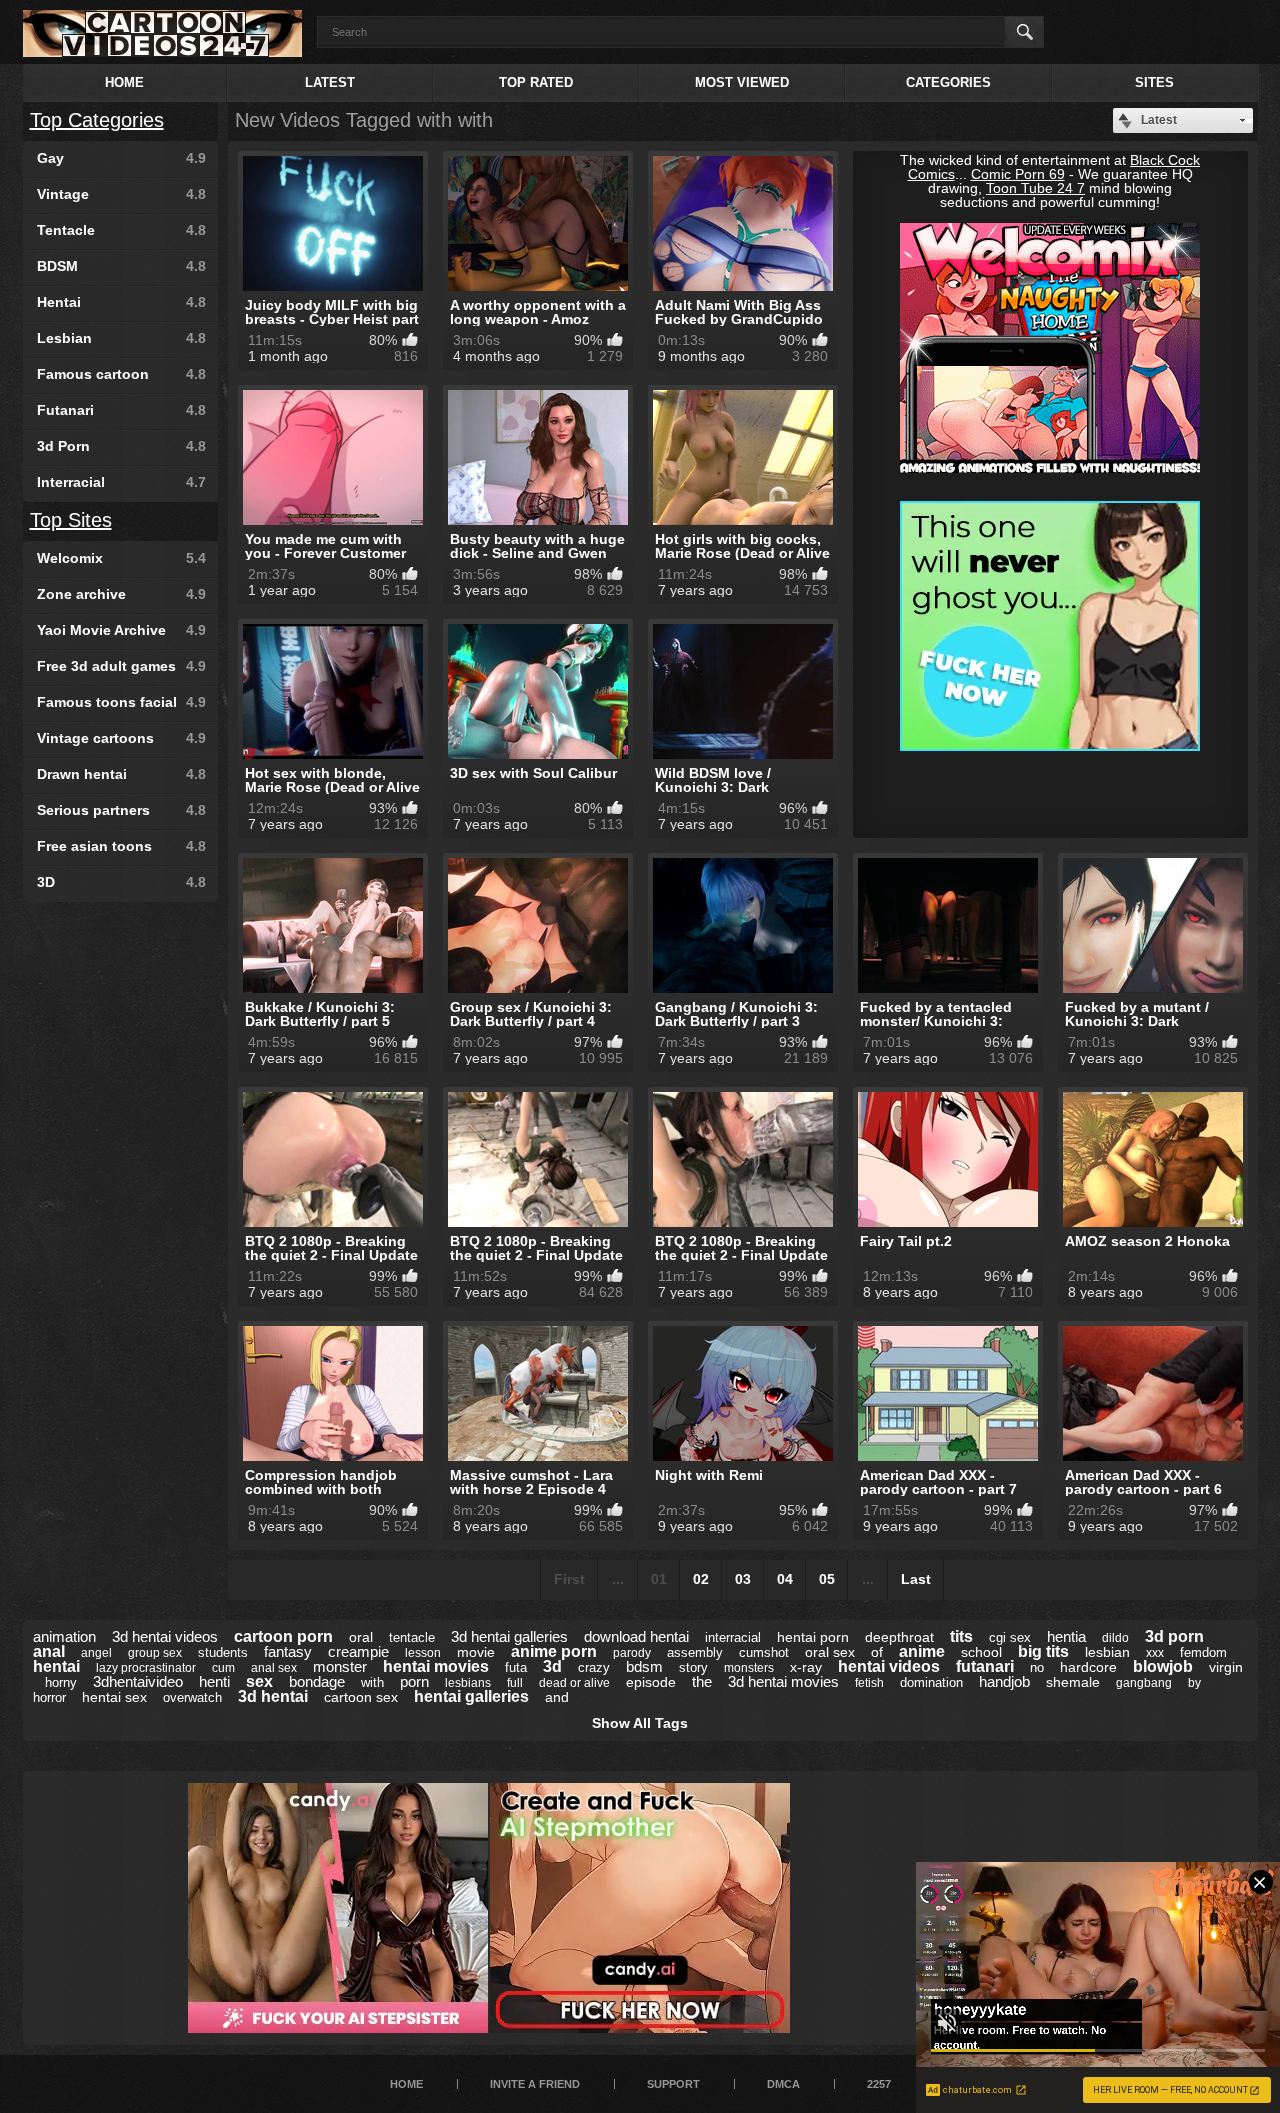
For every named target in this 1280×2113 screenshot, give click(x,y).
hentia (1066, 1636)
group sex (155, 1653)
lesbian (1107, 1652)
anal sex (274, 1668)
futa (516, 1667)
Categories (948, 82)
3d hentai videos (165, 1636)
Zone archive (121, 594)
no (1037, 1667)
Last (916, 1579)
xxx (1155, 1653)
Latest (330, 82)
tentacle (412, 1637)
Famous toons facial (121, 702)
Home (124, 82)
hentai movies (436, 1666)
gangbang (1144, 1683)
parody (632, 1653)
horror (49, 1697)
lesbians (468, 1683)
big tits (1043, 1651)
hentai (56, 1666)
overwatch (192, 1697)
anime (922, 1651)
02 (701, 1579)
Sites (1154, 82)
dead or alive (574, 1683)
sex (259, 1681)
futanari (985, 1666)
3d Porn (121, 446)
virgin (1226, 1667)
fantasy (288, 1651)
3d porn (1174, 1636)
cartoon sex (361, 1697)
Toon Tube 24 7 (1035, 188)
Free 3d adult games (121, 666)
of (877, 1652)
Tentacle (121, 230)
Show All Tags (640, 1723)
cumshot (764, 1652)
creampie (358, 1651)
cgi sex (1010, 1637)
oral (361, 1637)
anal (49, 1651)
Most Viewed (742, 82)
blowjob (1163, 1666)
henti (214, 1681)
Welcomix (121, 558)
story (693, 1667)
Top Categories (97, 120)
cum (223, 1668)
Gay (121, 158)
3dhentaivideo (138, 1681)
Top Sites (71, 520)
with (372, 1682)
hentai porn (813, 1637)
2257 (879, 2084)
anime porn (554, 1651)
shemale (1073, 1682)
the (702, 1681)
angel (96, 1653)
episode (651, 1682)
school (981, 1652)
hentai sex (114, 1697)
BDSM (121, 266)
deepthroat (899, 1637)
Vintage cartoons (121, 738)
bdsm (644, 1666)
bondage (317, 1681)
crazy (594, 1667)
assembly (695, 1652)
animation (64, 1636)
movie (476, 1652)
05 (827, 1579)
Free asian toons (121, 846)
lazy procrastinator (146, 1668)
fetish (869, 1683)
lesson (423, 1653)
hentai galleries (471, 1696)
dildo (1115, 1638)
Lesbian (121, 338)
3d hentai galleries (509, 1636)
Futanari (121, 410)
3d (552, 1666)
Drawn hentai (121, 774)
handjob (1004, 1681)
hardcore (1088, 1667)
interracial (733, 1637)
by (1194, 1683)
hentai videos (889, 1666)
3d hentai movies (783, 1681)
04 (785, 1579)
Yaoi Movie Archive (121, 630)
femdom (1203, 1652)
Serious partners (121, 810)
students (223, 1652)
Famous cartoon (121, 374)
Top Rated (536, 82)
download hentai (636, 1636)
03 (743, 1579)
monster (340, 1666)
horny (61, 1682)
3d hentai (273, 1696)
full (515, 1683)
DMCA (783, 2084)
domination (931, 1682)
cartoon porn (283, 1636)
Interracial (121, 482)
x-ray (806, 1667)
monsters (749, 1668)
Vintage (121, 194)
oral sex (830, 1652)
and (557, 1697)
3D (121, 882)
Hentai (121, 302)
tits (961, 1636)
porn (414, 1681)
